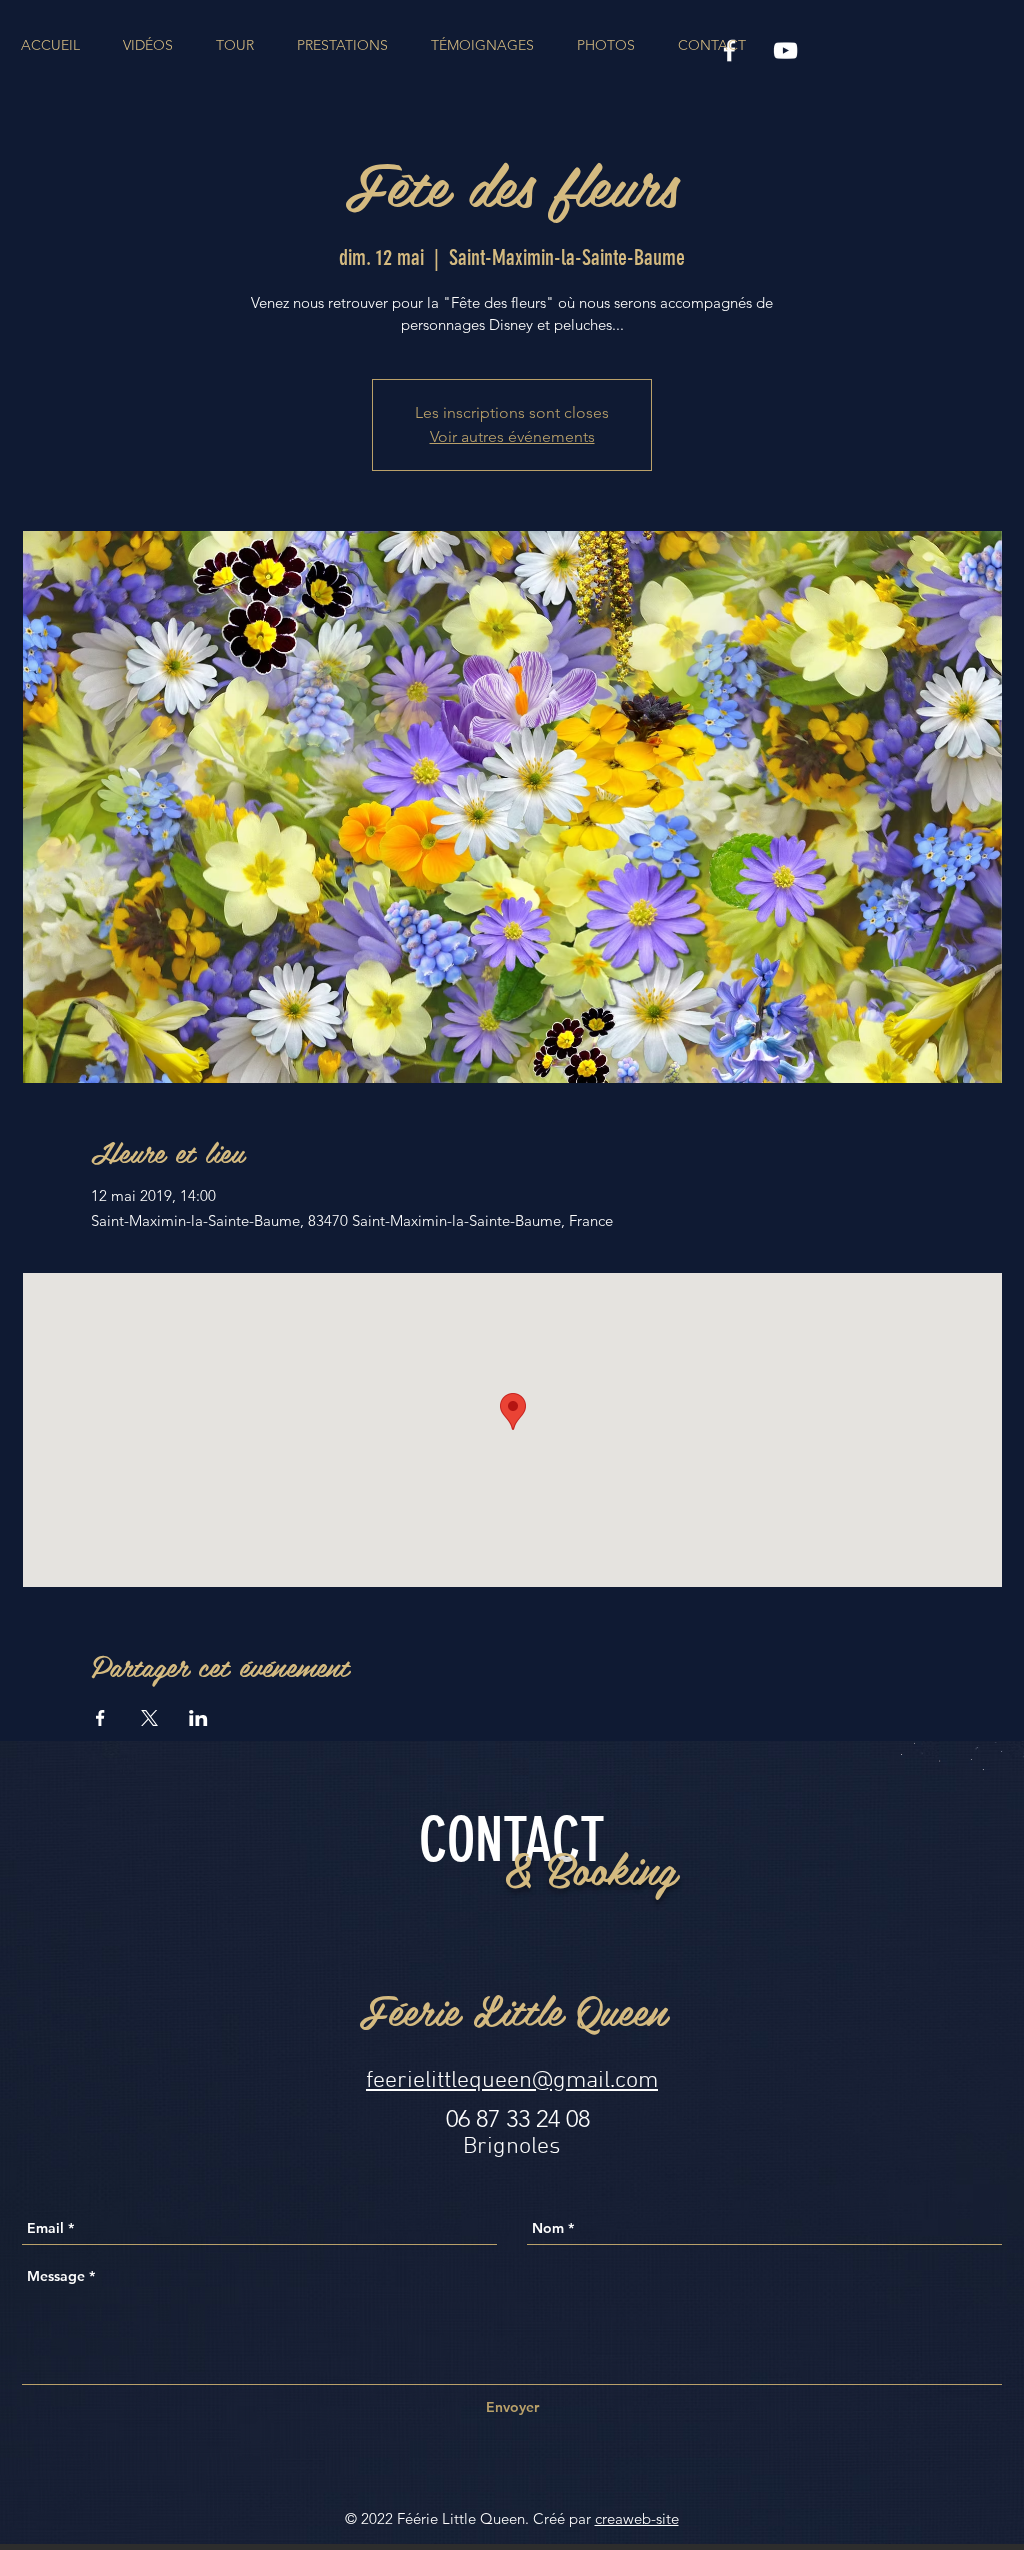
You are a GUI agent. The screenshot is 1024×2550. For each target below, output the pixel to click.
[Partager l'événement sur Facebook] (100, 1718)
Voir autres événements (512, 436)
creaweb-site (637, 2518)
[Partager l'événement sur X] (149, 1718)
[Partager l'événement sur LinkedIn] (198, 1718)
